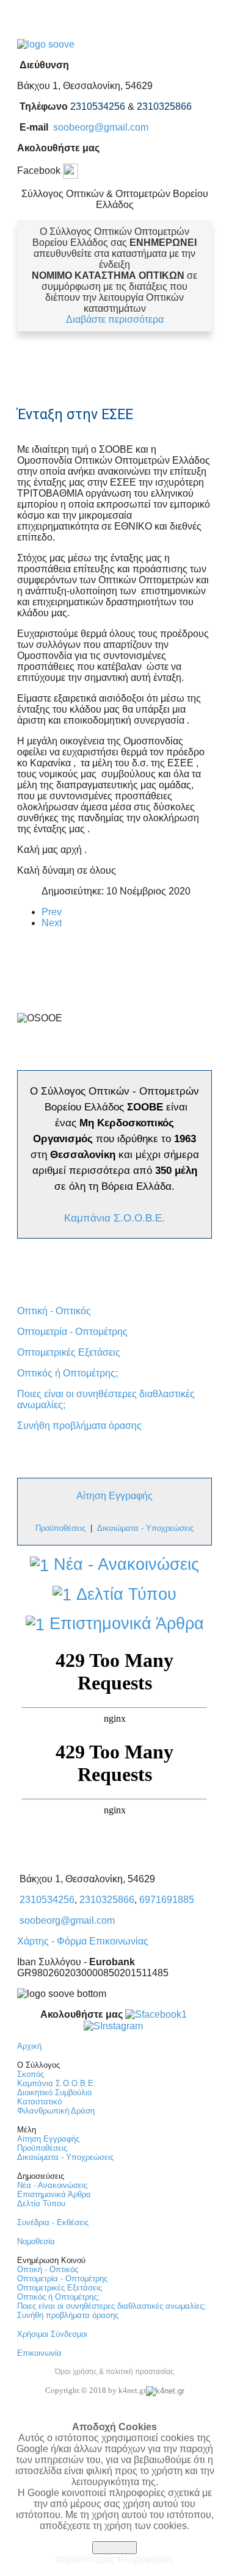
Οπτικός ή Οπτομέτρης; (67, 1373)
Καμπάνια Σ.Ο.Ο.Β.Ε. (114, 1218)
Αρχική (29, 2046)
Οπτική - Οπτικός (54, 1311)
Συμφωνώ (114, 2548)
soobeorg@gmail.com (101, 127)
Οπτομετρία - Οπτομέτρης (72, 1332)
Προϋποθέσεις (42, 2148)
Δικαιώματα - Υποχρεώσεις (145, 1528)
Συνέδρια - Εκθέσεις (53, 2222)
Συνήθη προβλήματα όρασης (79, 1426)
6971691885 (167, 1900)
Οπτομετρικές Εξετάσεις (69, 1352)
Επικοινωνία (39, 2353)
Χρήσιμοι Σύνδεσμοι (52, 2334)
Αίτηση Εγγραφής (114, 1496)
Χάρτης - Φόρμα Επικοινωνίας (83, 1941)
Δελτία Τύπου (124, 1594)
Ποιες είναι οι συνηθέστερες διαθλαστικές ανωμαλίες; (111, 2306)
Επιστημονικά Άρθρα (124, 1624)
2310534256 (47, 1900)
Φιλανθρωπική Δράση (56, 2111)
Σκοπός (31, 2074)
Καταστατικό (39, 2102)
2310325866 (107, 1900)
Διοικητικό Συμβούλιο (54, 2092)
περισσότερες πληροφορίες (115, 2559)
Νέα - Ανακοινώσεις (124, 1564)
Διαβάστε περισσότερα (115, 319)
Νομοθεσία (36, 2241)
